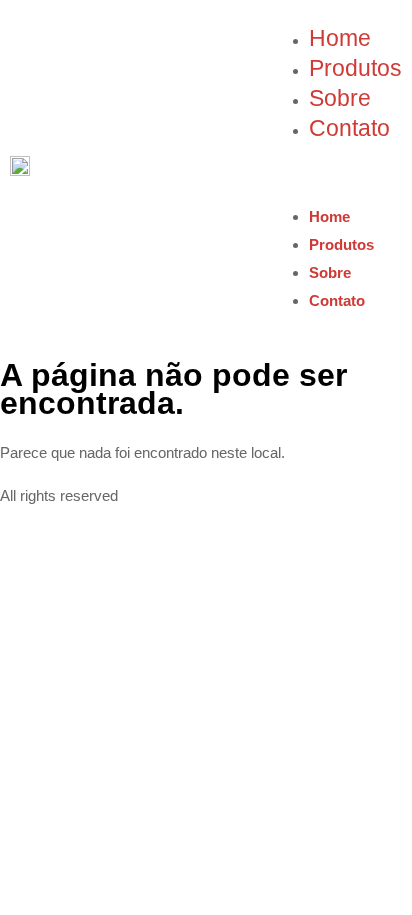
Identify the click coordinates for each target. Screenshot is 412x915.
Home (340, 38)
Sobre (340, 98)
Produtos (355, 68)
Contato (349, 128)
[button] (335, 174)
